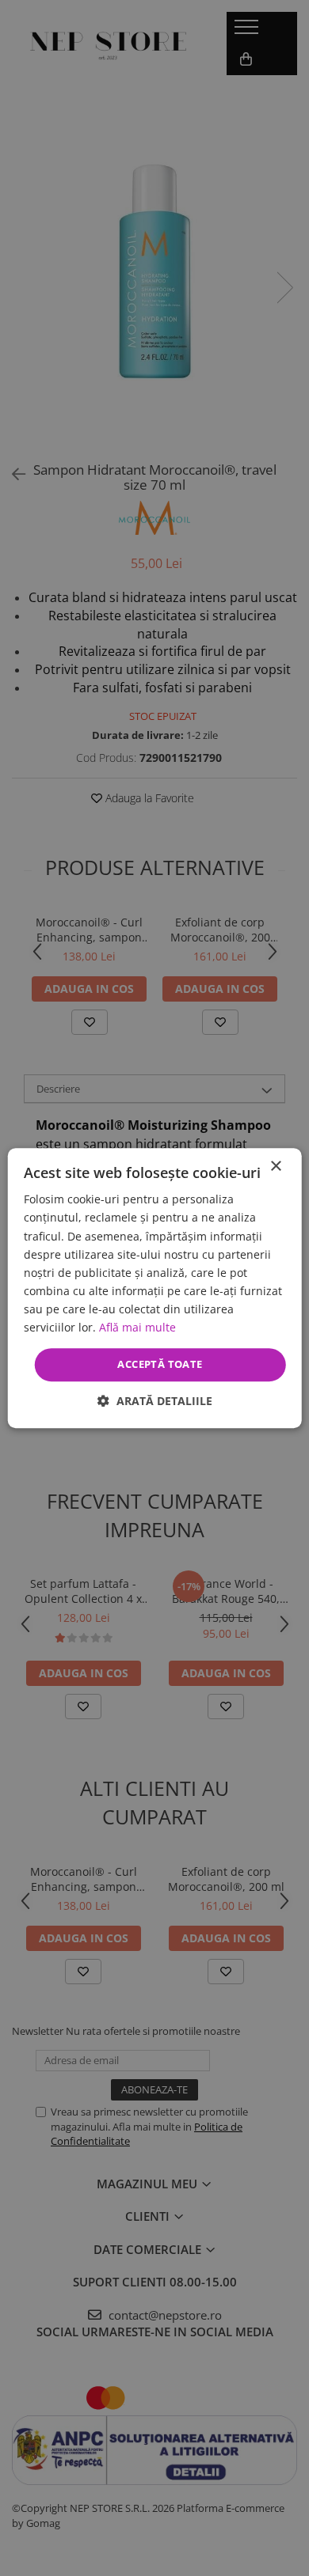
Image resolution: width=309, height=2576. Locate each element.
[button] (155, 1401)
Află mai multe (137, 1327)
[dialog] (154, 1288)
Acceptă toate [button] (160, 1364)
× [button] (275, 1167)
